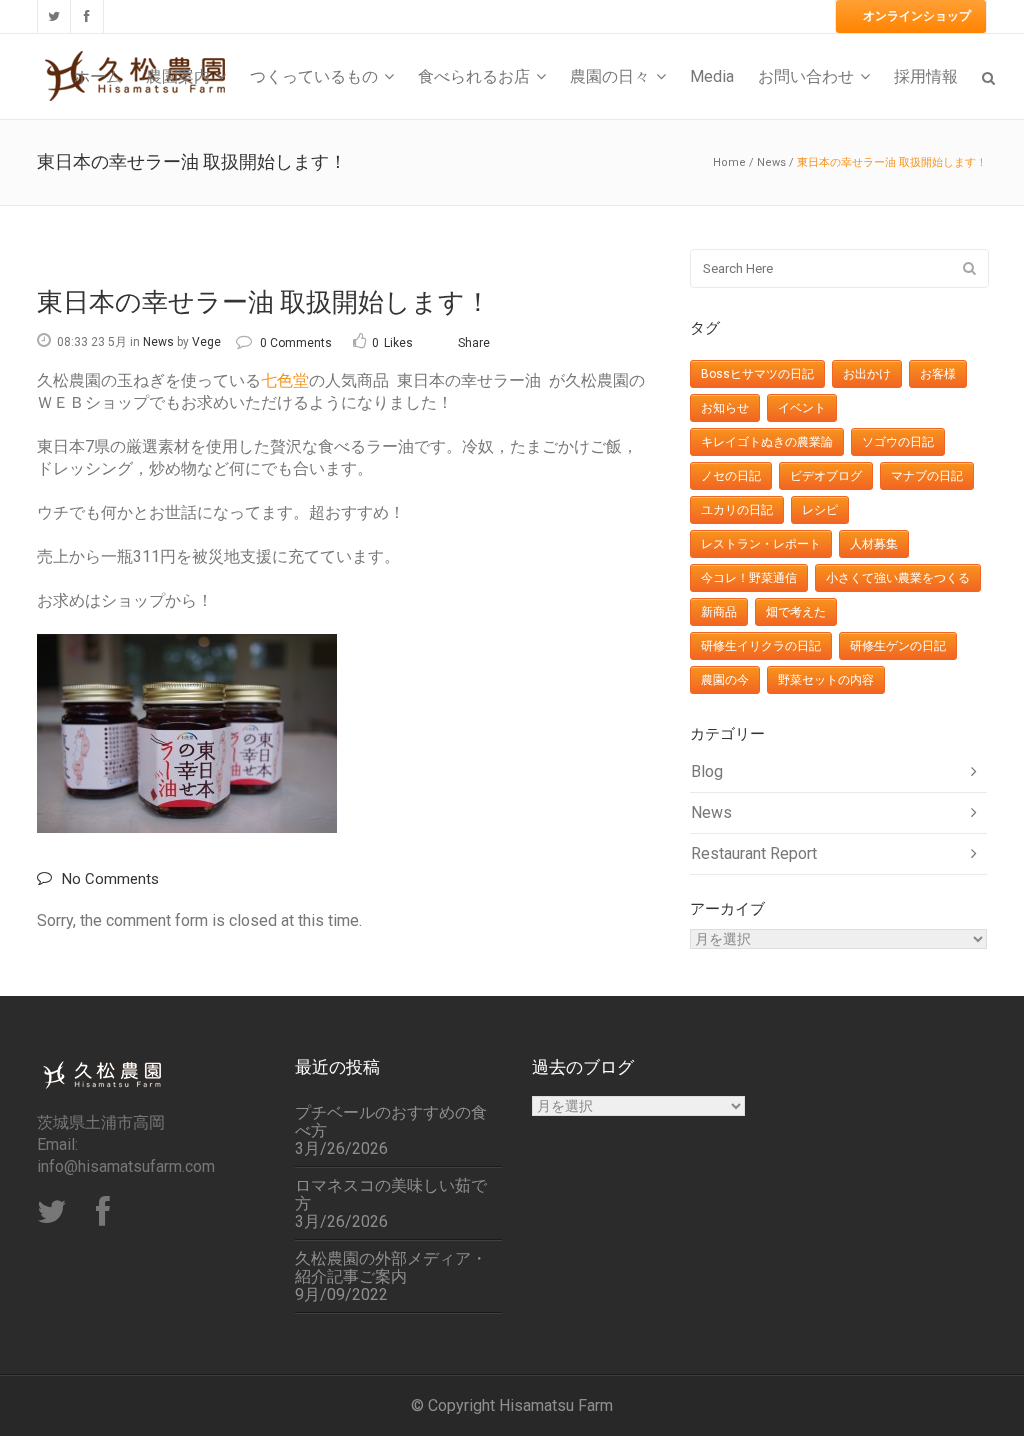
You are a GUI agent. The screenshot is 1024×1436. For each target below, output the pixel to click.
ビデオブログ (826, 476)
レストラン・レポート (761, 544)
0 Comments (296, 343)
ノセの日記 (731, 476)
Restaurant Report (754, 853)
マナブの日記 (927, 476)
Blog (707, 771)
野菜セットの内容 (826, 680)
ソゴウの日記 (898, 442)
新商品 (719, 612)
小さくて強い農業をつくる (898, 578)
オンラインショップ (917, 16)
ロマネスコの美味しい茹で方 (391, 1195)
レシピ (820, 510)
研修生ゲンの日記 (898, 646)
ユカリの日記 (737, 510)
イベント (802, 408)
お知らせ (725, 408)
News (771, 162)
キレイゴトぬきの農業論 (767, 442)
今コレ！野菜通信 (749, 578)
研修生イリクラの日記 (761, 646)
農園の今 (725, 680)
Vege (206, 342)
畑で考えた (796, 612)
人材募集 (874, 544)
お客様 (938, 374)
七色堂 (285, 380)
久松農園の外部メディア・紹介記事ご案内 (391, 1268)
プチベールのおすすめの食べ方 (391, 1122)
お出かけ (867, 374)
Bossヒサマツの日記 (757, 374)
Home (729, 162)
